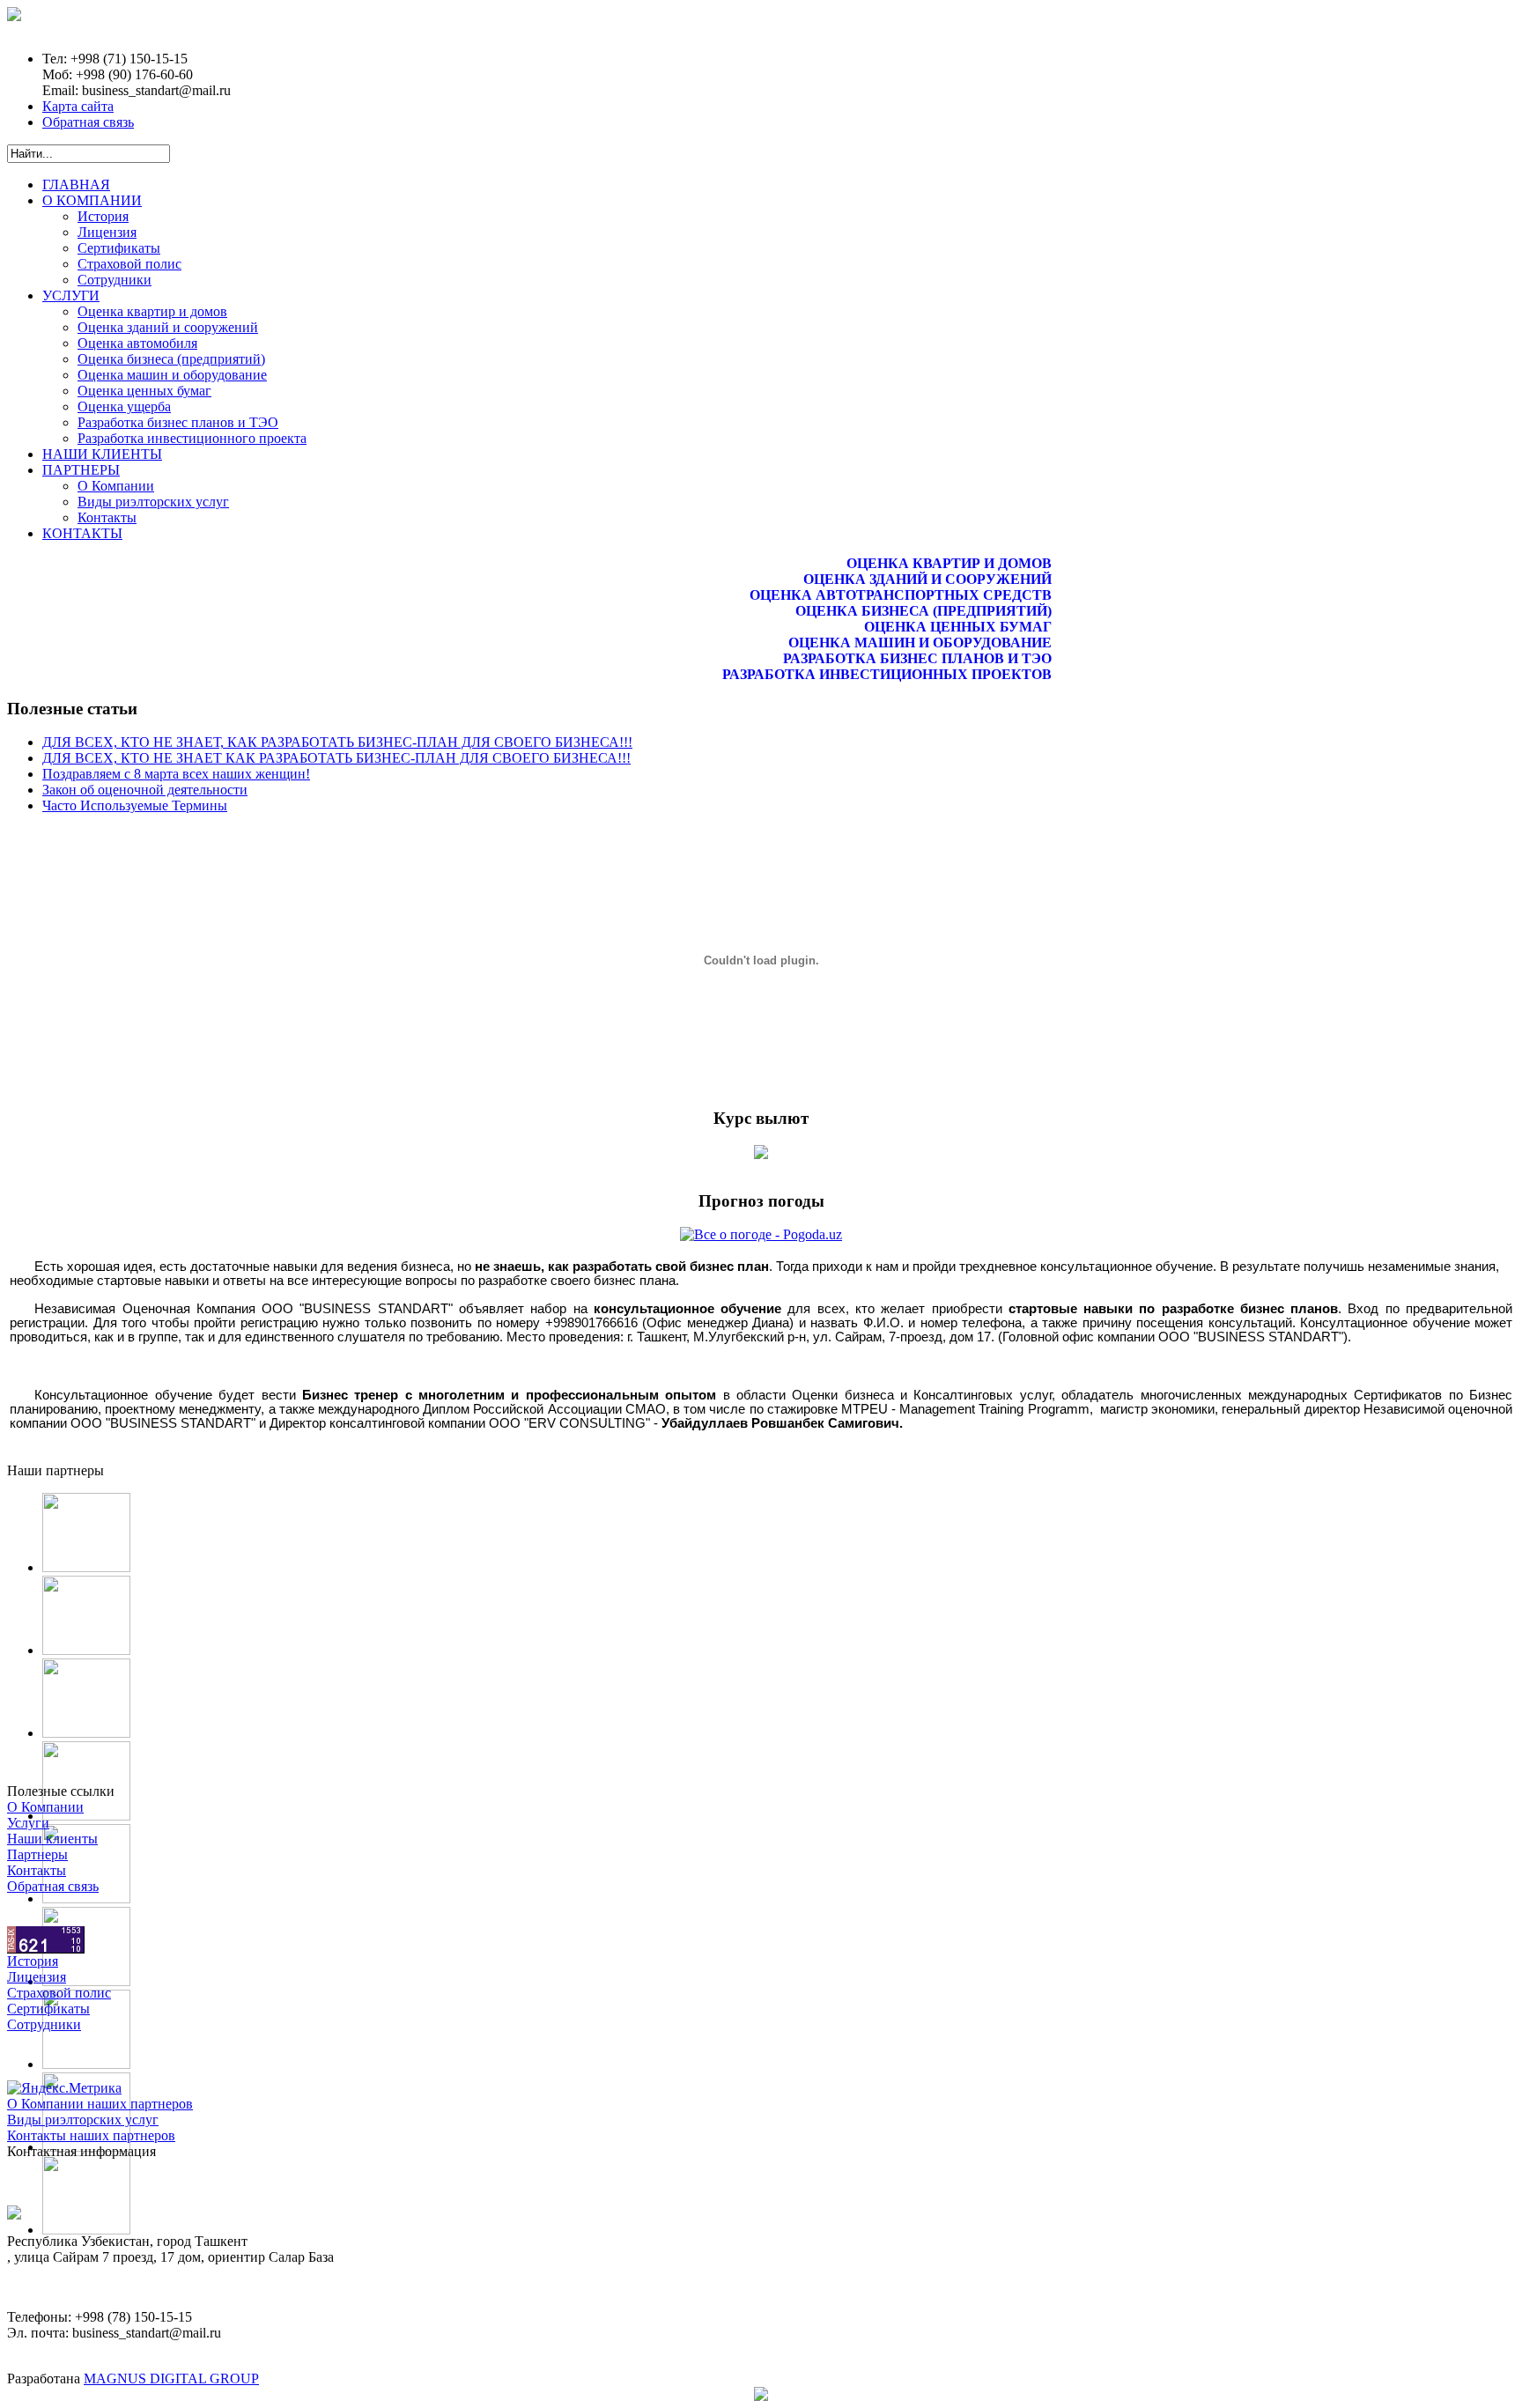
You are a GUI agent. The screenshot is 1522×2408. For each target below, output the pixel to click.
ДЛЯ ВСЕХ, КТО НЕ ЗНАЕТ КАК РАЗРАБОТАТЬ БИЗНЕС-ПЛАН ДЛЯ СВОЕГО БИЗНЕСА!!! (336, 758)
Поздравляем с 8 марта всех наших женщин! (176, 774)
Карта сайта (78, 106)
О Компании (45, 1807)
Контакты (37, 1870)
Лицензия (37, 1977)
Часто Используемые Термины (135, 805)
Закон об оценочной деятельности (145, 790)
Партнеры (37, 1854)
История (33, 1961)
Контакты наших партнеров (91, 2135)
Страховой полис (59, 1993)
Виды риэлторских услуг (83, 2120)
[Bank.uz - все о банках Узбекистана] (761, 1154)
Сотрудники (44, 2024)
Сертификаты (48, 2009)
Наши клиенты (52, 1839)
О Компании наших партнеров (100, 2104)
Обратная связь (88, 122)
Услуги (28, 1823)
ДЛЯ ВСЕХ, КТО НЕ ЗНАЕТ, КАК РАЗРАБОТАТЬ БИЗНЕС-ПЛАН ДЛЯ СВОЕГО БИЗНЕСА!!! (337, 742)
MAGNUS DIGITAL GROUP (171, 2378)
